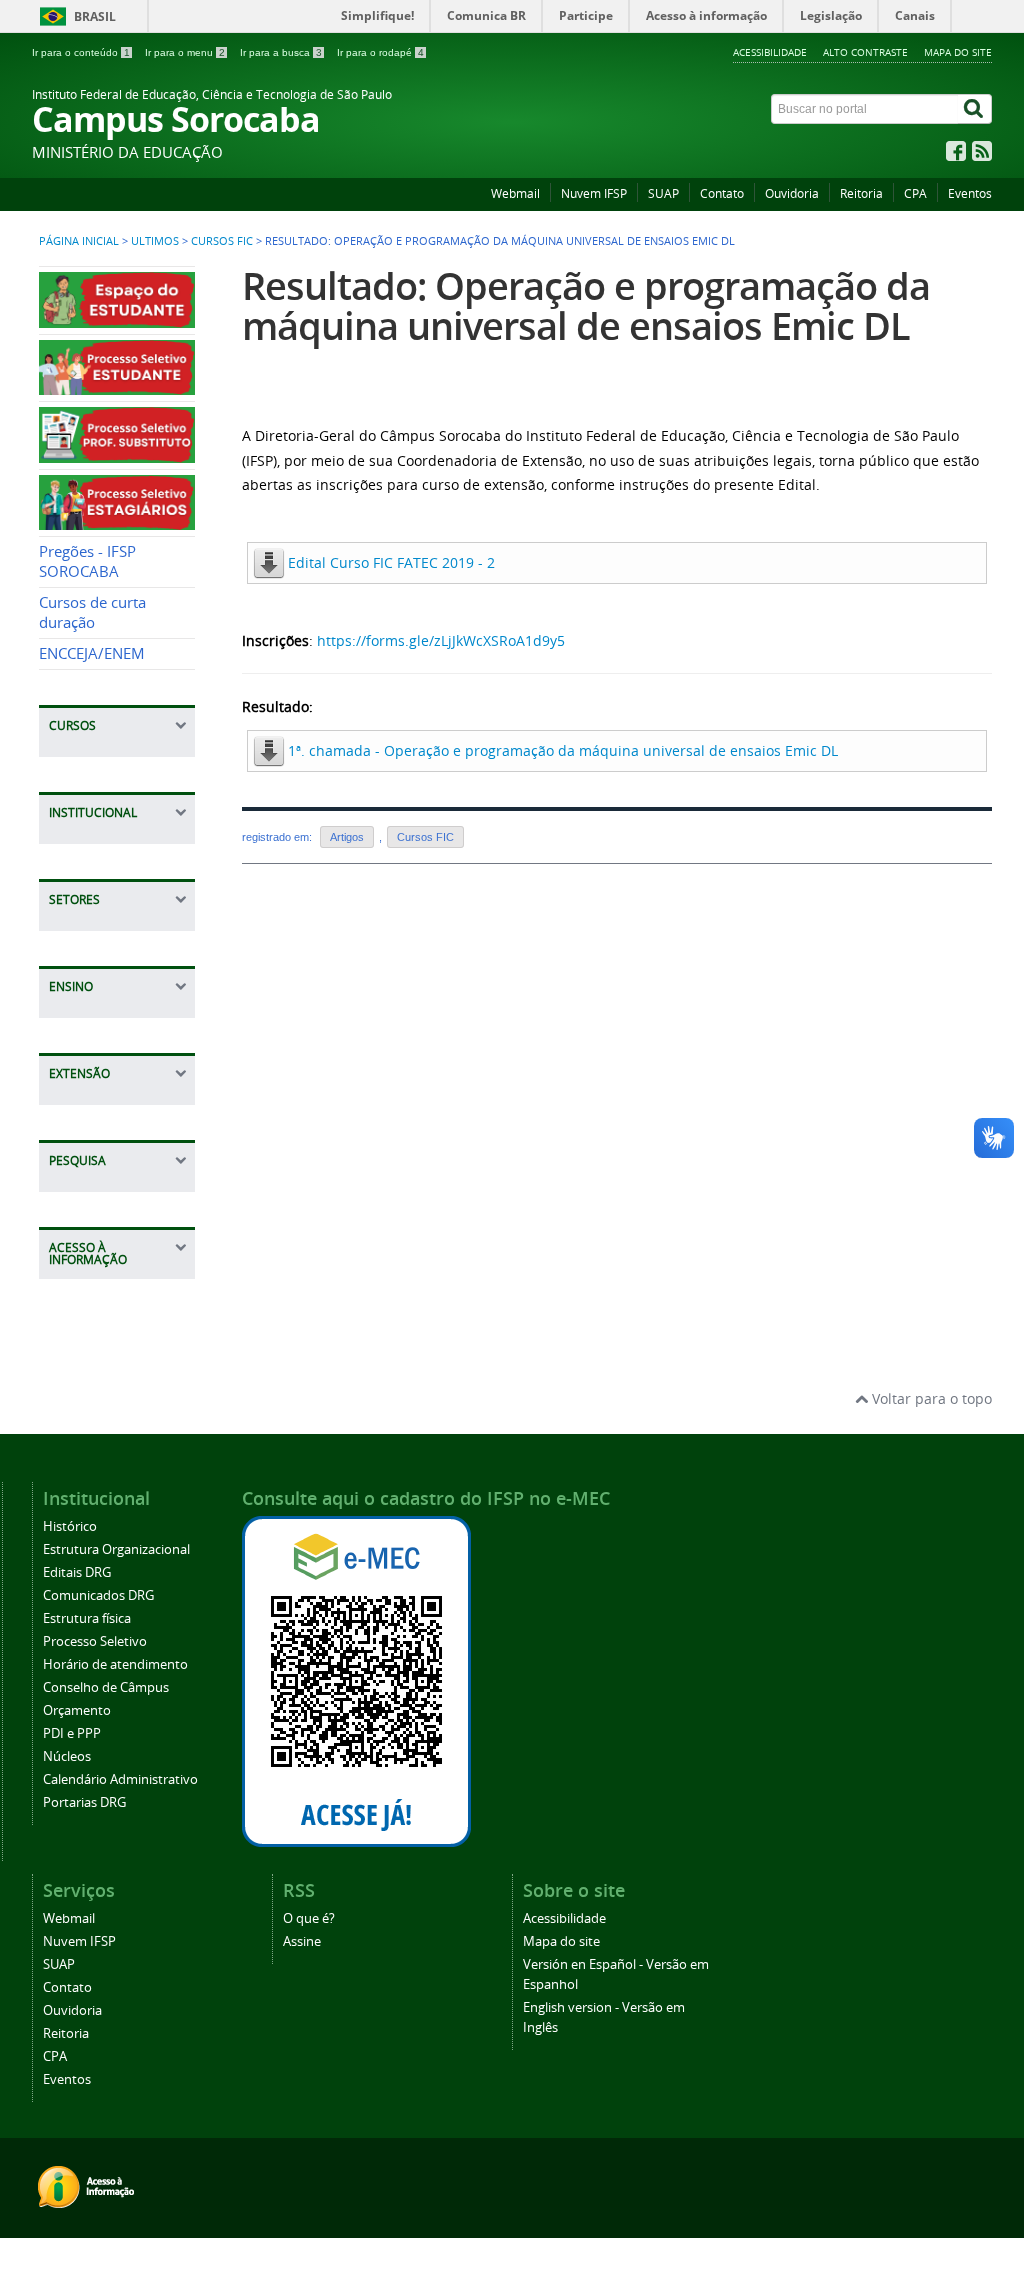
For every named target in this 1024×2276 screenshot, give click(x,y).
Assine (302, 1941)
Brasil (95, 16)
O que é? (309, 1918)
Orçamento (77, 1710)
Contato (722, 193)
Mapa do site (958, 52)
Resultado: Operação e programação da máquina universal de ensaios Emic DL (586, 305)
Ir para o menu (185, 52)
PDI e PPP (72, 1733)
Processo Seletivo (95, 1641)
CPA (915, 193)
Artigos (347, 837)
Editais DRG (77, 1572)
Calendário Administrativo (120, 1779)
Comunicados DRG (98, 1595)
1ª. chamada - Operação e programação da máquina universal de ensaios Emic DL (563, 750)
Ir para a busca (281, 52)
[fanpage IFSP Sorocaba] (956, 155)
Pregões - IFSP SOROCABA (87, 561)
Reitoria (861, 193)
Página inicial (79, 241)
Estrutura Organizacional (116, 1549)
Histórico (70, 1526)
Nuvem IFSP (594, 193)
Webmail (515, 193)
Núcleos (67, 1756)
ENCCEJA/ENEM (92, 653)
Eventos (970, 193)
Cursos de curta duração (92, 612)
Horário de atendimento (115, 1664)
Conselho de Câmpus (106, 1687)
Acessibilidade (770, 52)
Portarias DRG (84, 1802)
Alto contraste (865, 52)
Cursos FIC (222, 241)
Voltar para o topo (930, 1398)
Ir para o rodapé (380, 52)
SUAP (663, 193)
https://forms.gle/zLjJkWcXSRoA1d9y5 (441, 640)
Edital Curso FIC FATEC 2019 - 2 (391, 562)
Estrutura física (87, 1618)
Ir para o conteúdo (81, 52)
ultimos (155, 241)
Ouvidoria (792, 193)
